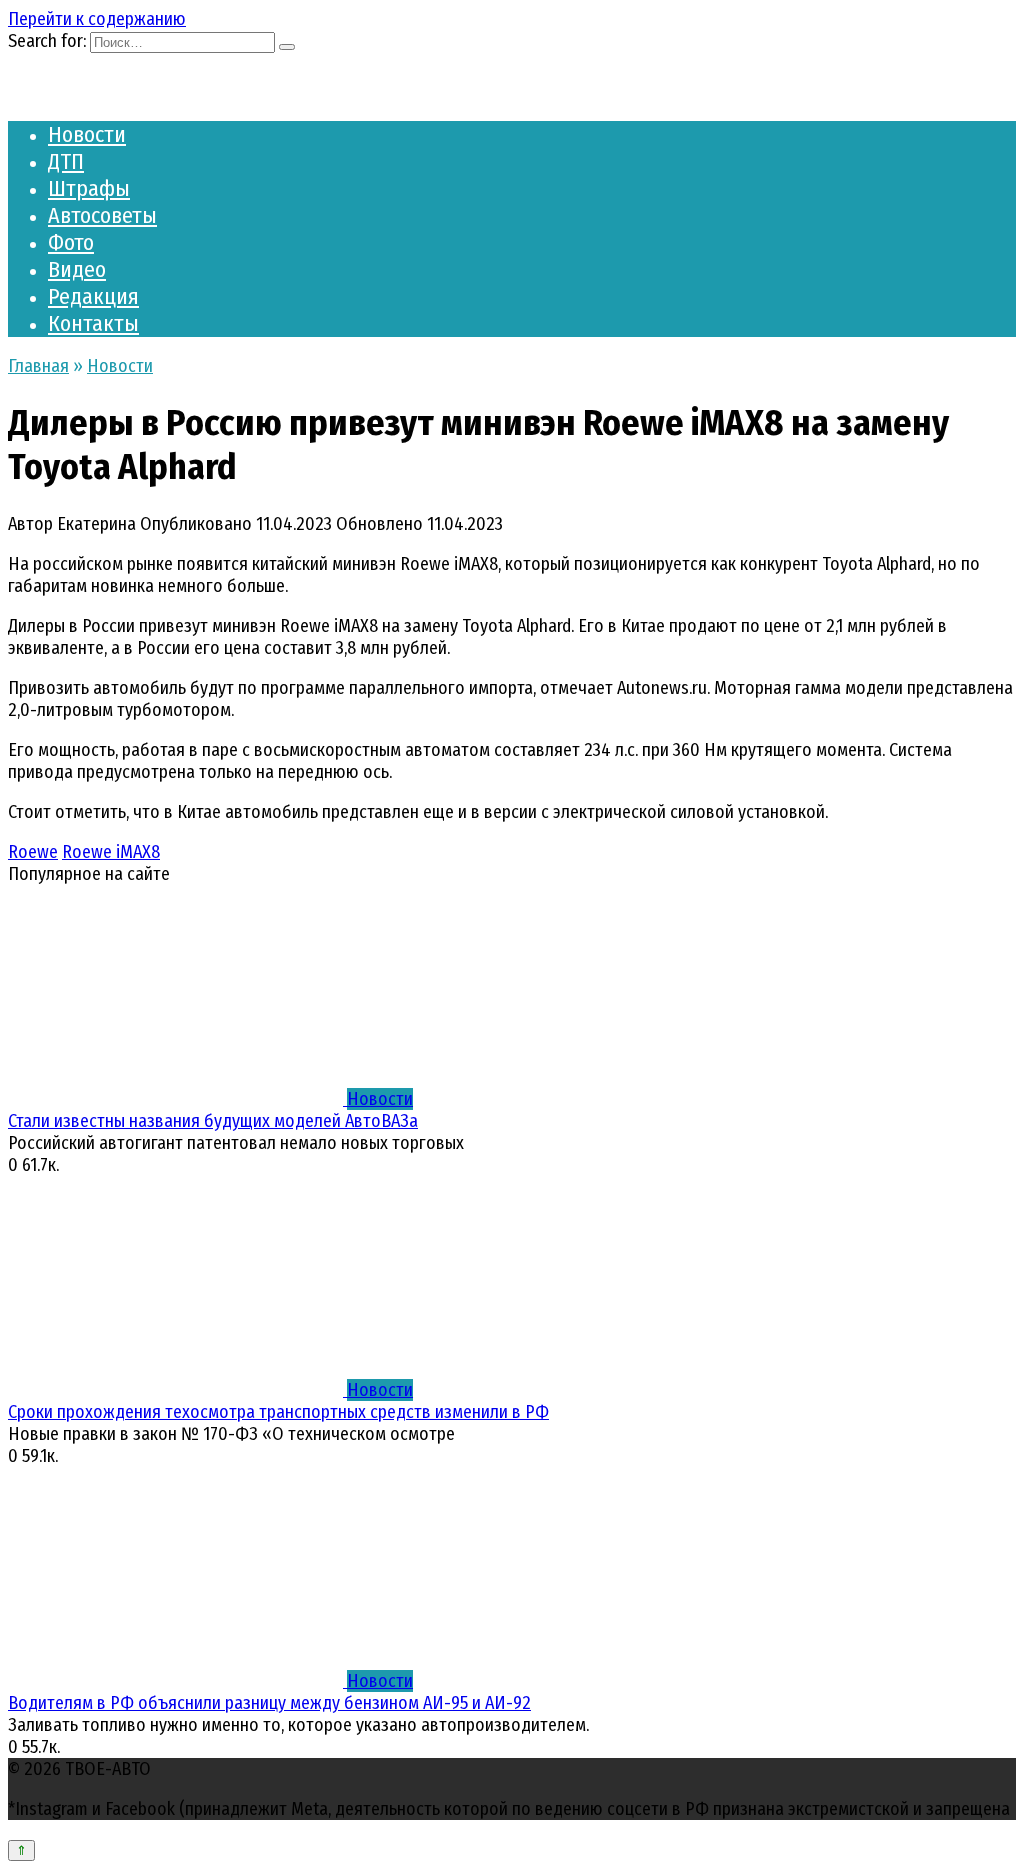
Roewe (33, 852)
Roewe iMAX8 (111, 852)
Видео (77, 269)
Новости (87, 134)
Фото (71, 242)
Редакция (93, 296)
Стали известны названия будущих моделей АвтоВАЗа (213, 1121)
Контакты (93, 323)
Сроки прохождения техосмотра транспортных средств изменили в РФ (278, 1412)
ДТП (66, 161)
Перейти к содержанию (97, 19)
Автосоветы (102, 215)
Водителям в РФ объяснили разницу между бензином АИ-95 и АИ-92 (269, 1703)
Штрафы (89, 188)
